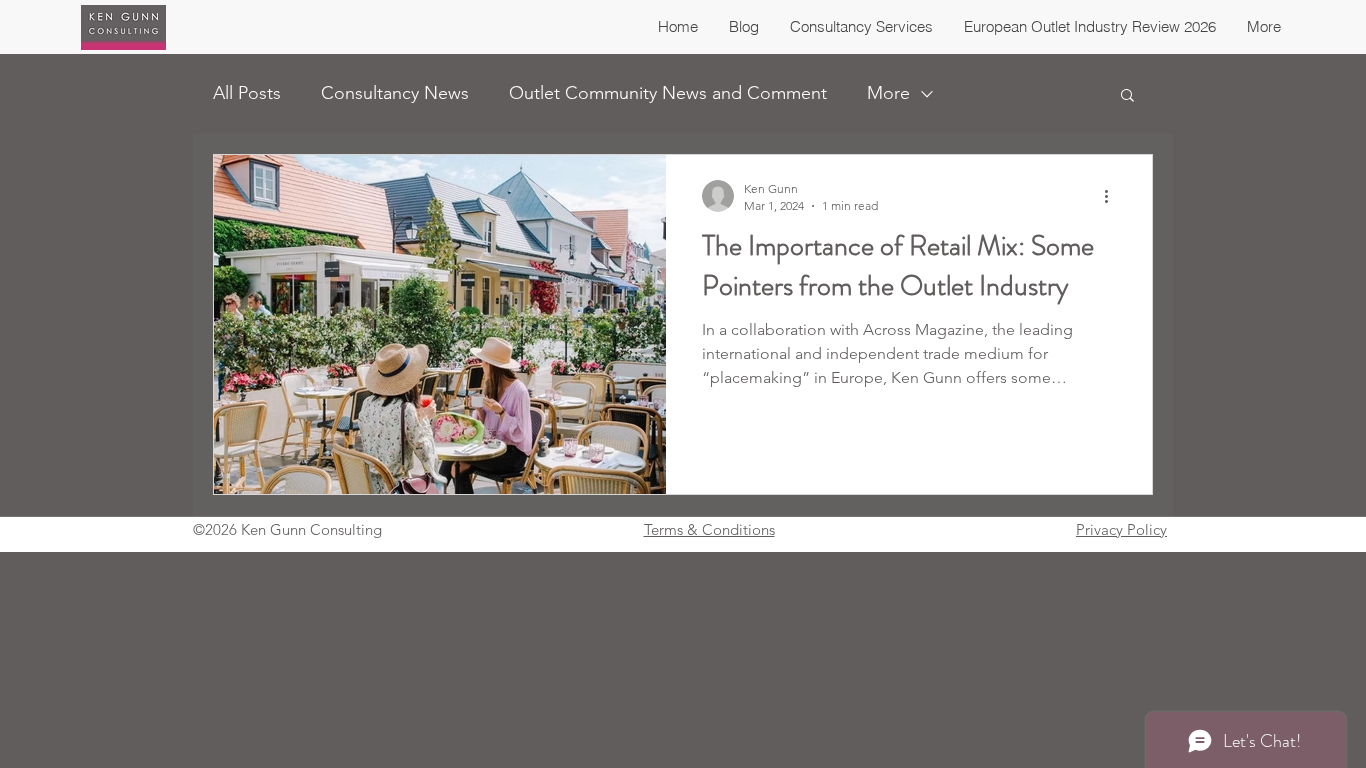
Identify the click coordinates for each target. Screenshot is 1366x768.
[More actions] (1113, 196)
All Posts (247, 93)
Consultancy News (395, 93)
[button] (1127, 96)
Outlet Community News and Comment (668, 93)
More (888, 93)
